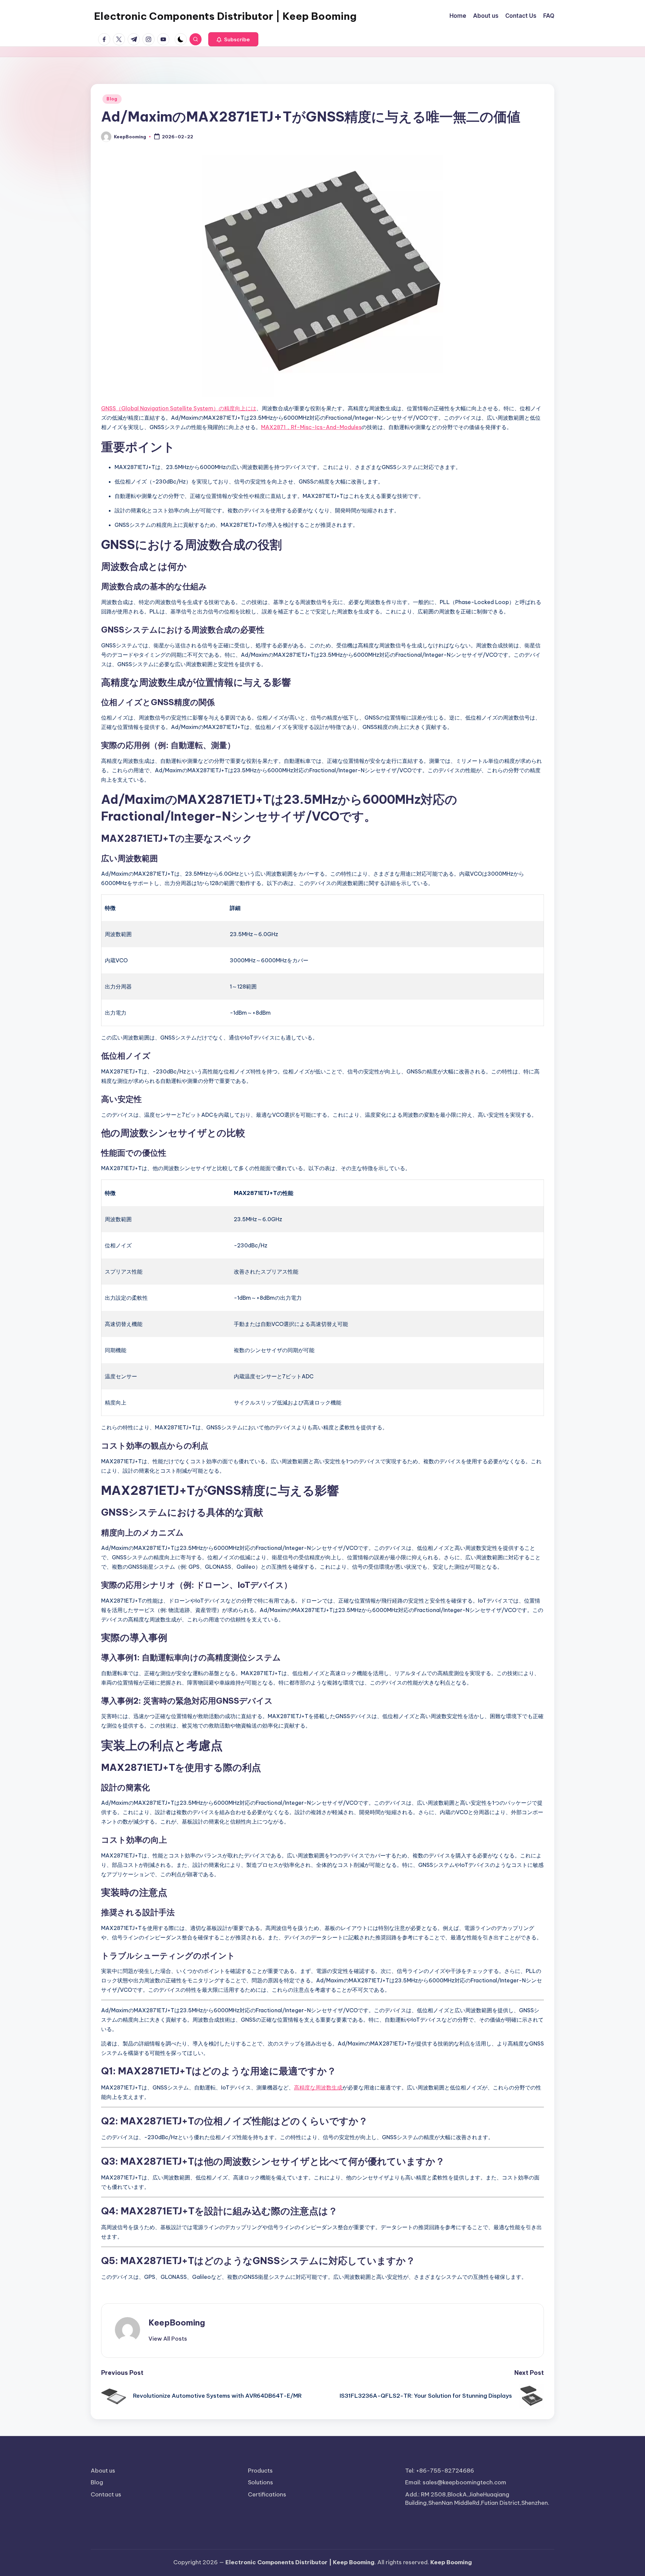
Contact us (106, 2494)
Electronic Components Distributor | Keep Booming (225, 16)
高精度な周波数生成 (318, 2087)
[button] (233, 39)
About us (103, 2471)
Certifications (267, 2494)
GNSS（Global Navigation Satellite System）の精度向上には (179, 408)
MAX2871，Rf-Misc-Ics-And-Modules (311, 427)
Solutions (261, 2482)
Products (260, 2471)
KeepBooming (177, 2322)
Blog (112, 99)
